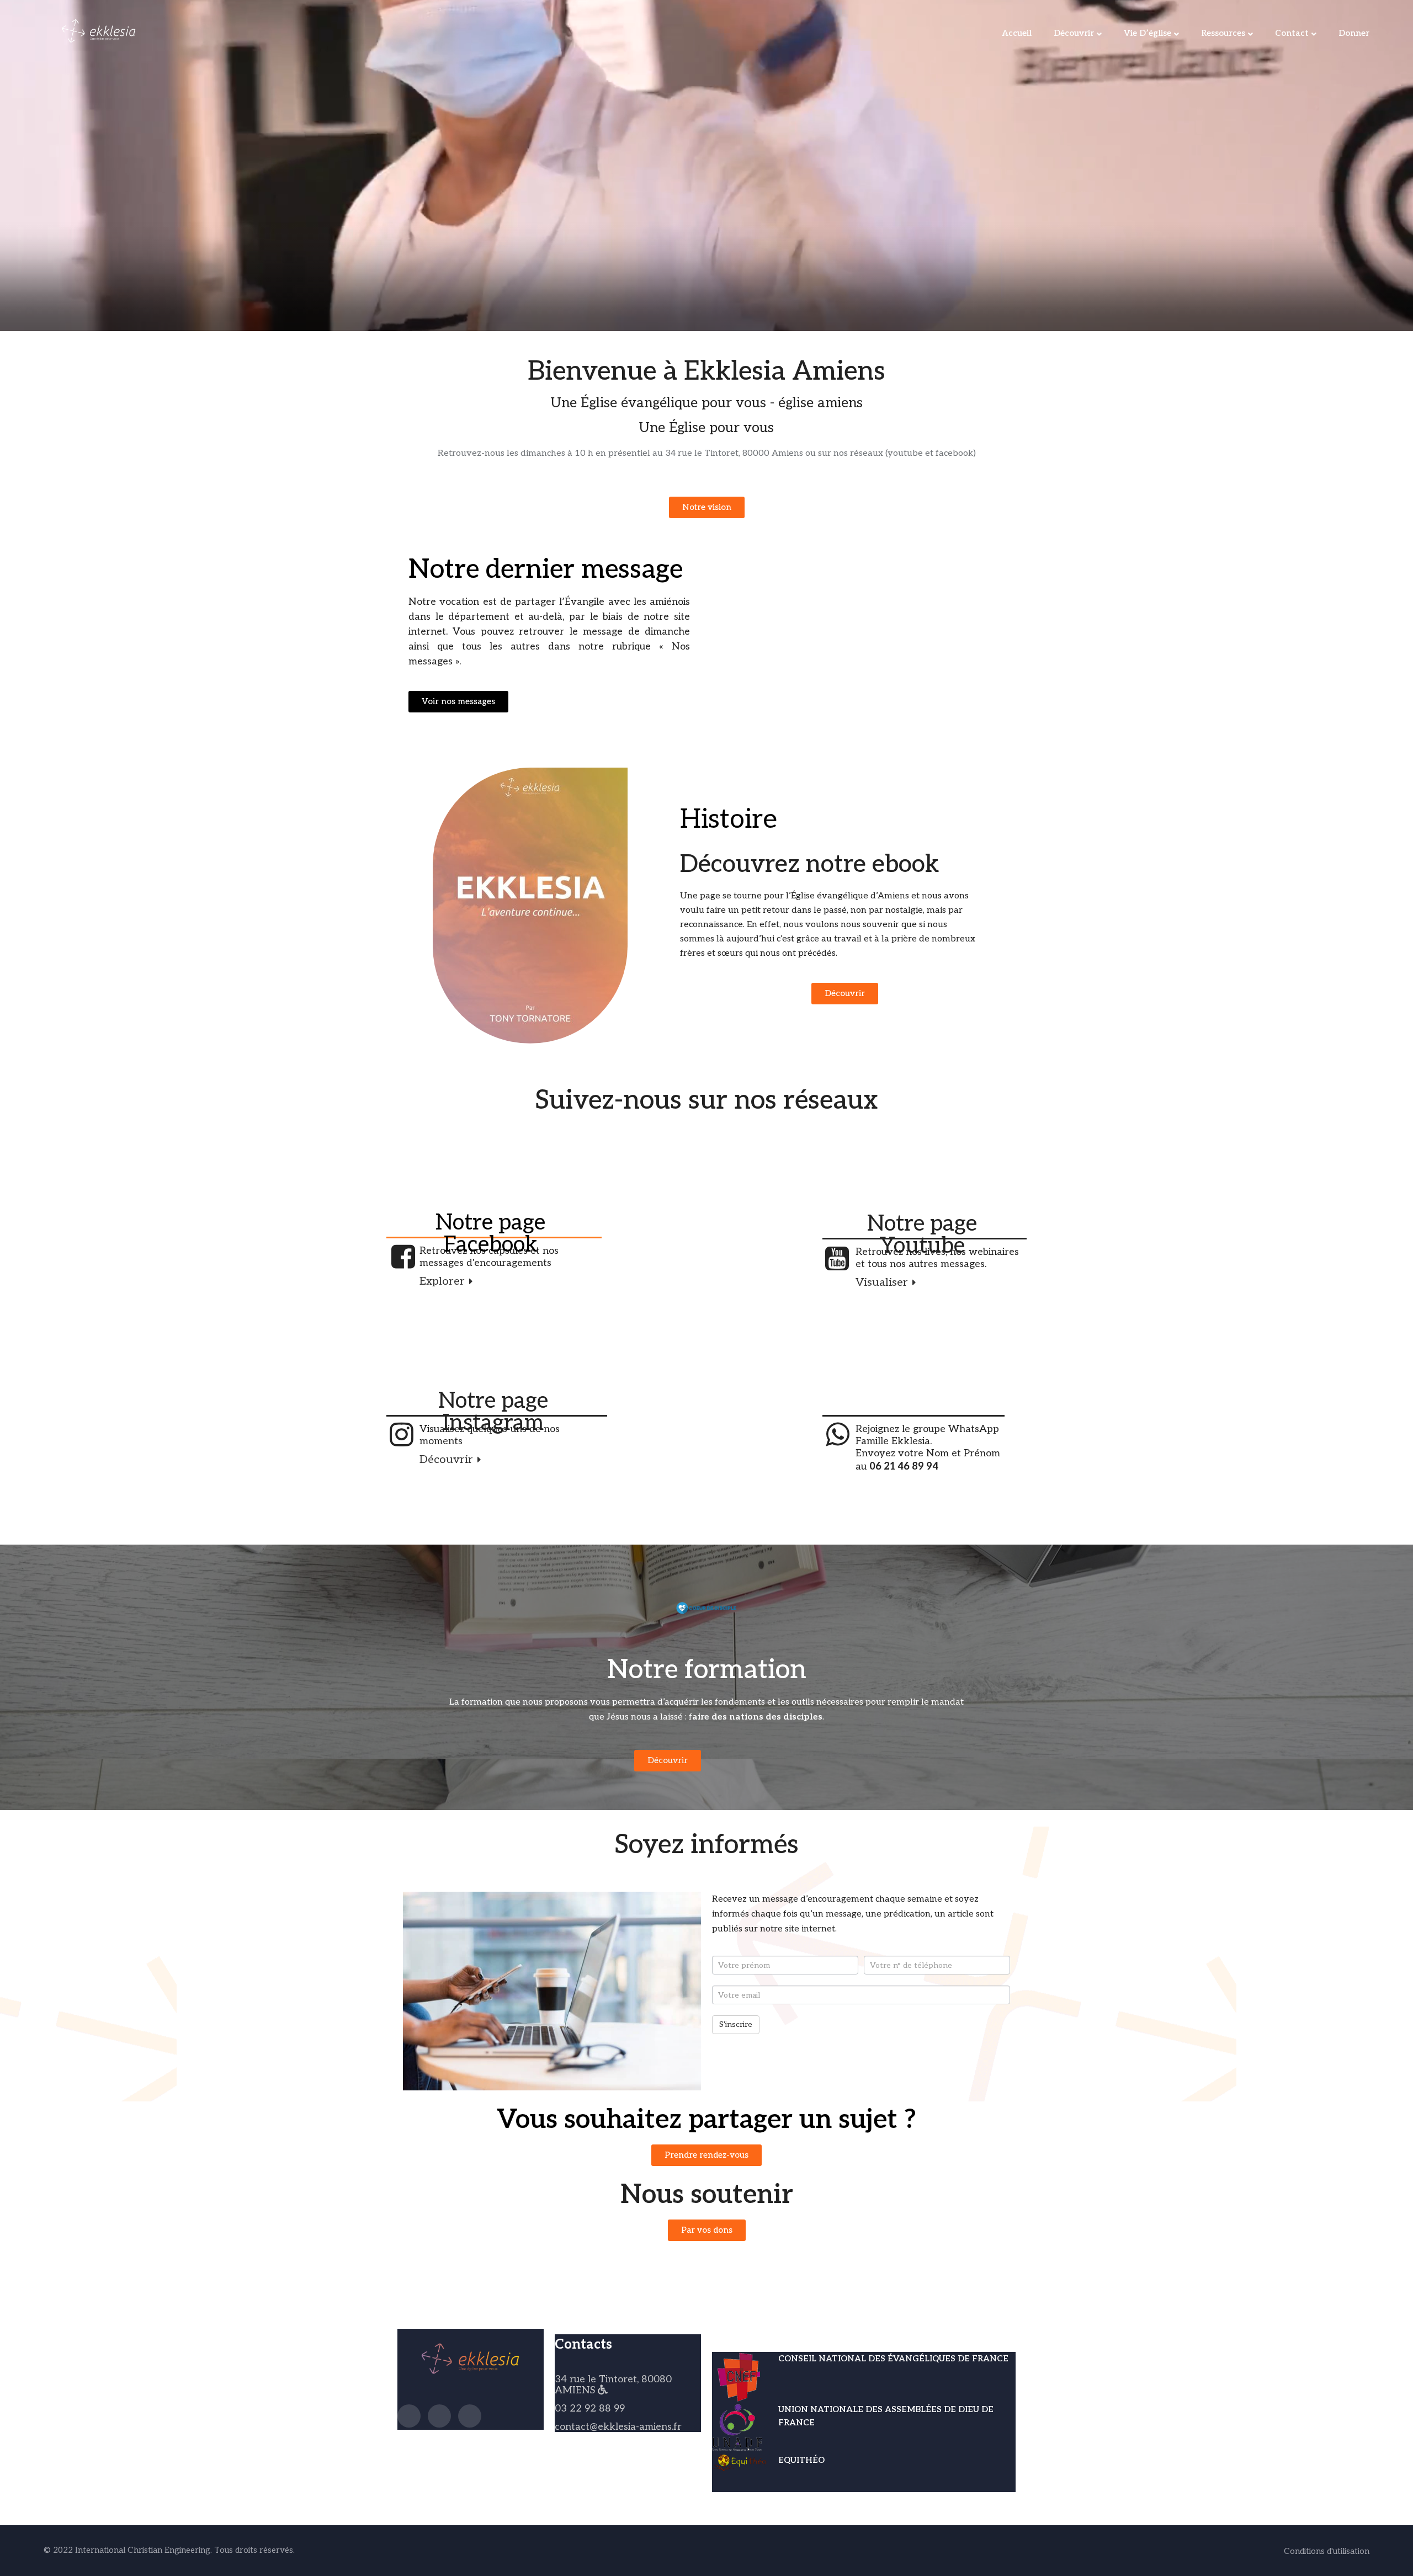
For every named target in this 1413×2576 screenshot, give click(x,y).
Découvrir (1074, 33)
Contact (1292, 33)
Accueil (1017, 33)
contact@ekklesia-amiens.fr (618, 2427)
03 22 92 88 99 (590, 2409)
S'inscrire (736, 2024)
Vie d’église (1148, 33)
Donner (1354, 33)
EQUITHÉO (801, 2460)
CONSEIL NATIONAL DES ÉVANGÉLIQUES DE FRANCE (893, 2359)
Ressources (1223, 33)
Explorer (443, 1281)
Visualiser (883, 1282)
